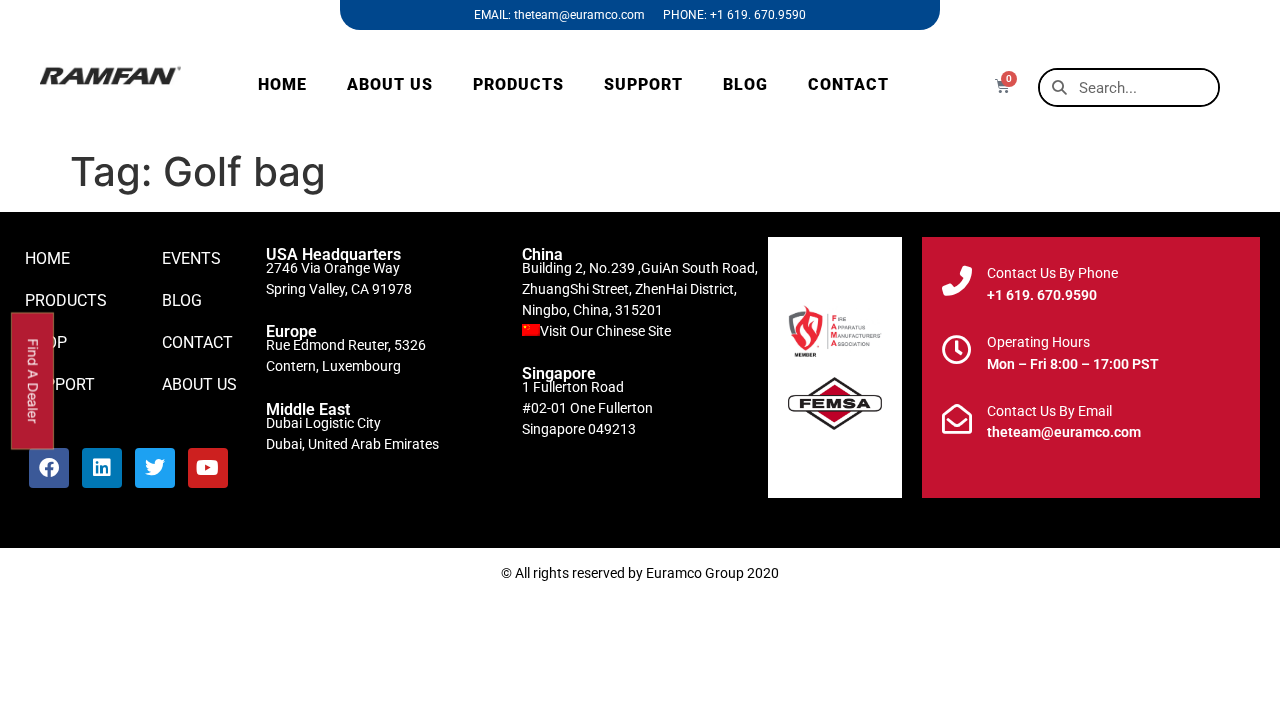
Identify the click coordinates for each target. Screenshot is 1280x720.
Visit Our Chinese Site (605, 331)
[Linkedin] (102, 468)
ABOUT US (390, 84)
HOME (282, 84)
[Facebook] (49, 468)
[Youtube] (208, 468)
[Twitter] (155, 468)
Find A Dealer (33, 380)
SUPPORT (643, 84)
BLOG (745, 84)
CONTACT (848, 84)
